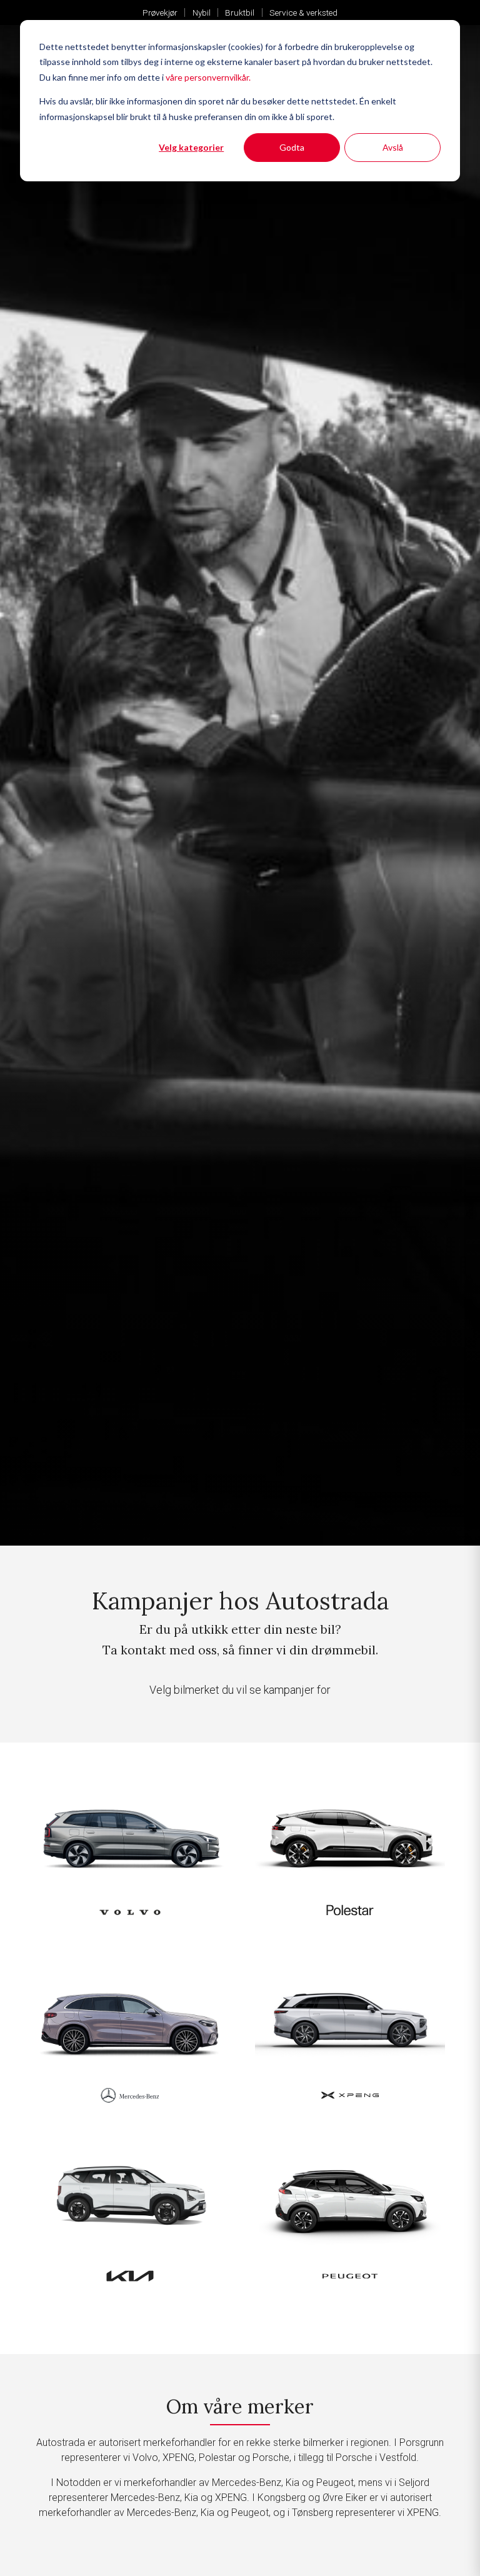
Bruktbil (240, 13)
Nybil (202, 13)
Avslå (393, 147)
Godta (292, 147)
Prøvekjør (160, 13)
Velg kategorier (191, 147)
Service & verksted (303, 13)
